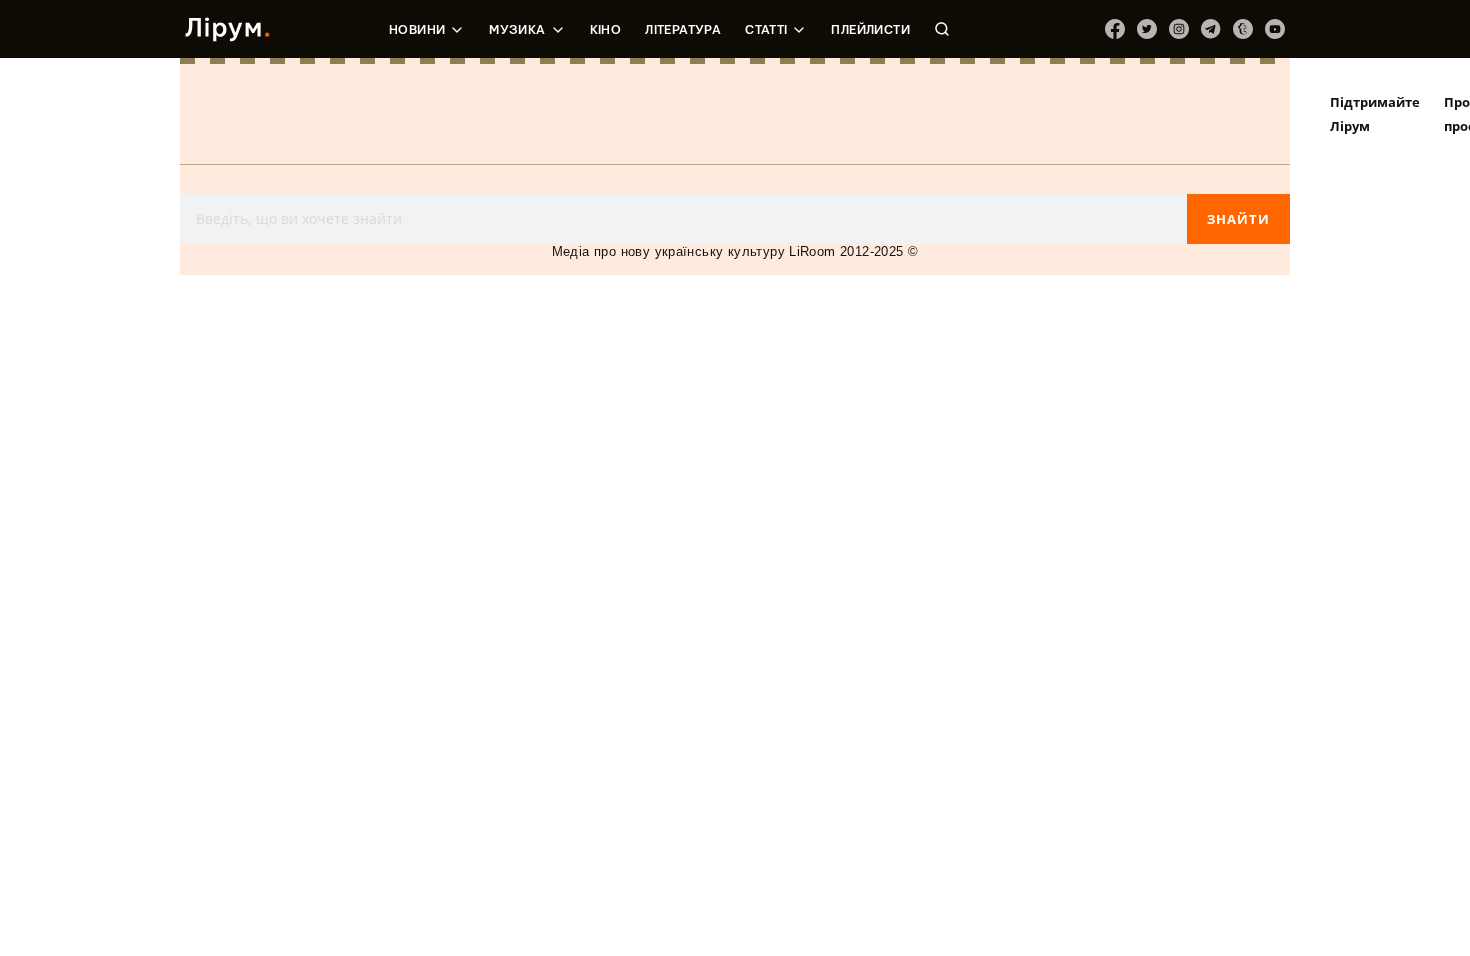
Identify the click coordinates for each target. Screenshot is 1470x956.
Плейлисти (870, 30)
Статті (766, 30)
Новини (417, 30)
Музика (517, 30)
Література (683, 30)
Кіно (606, 30)
